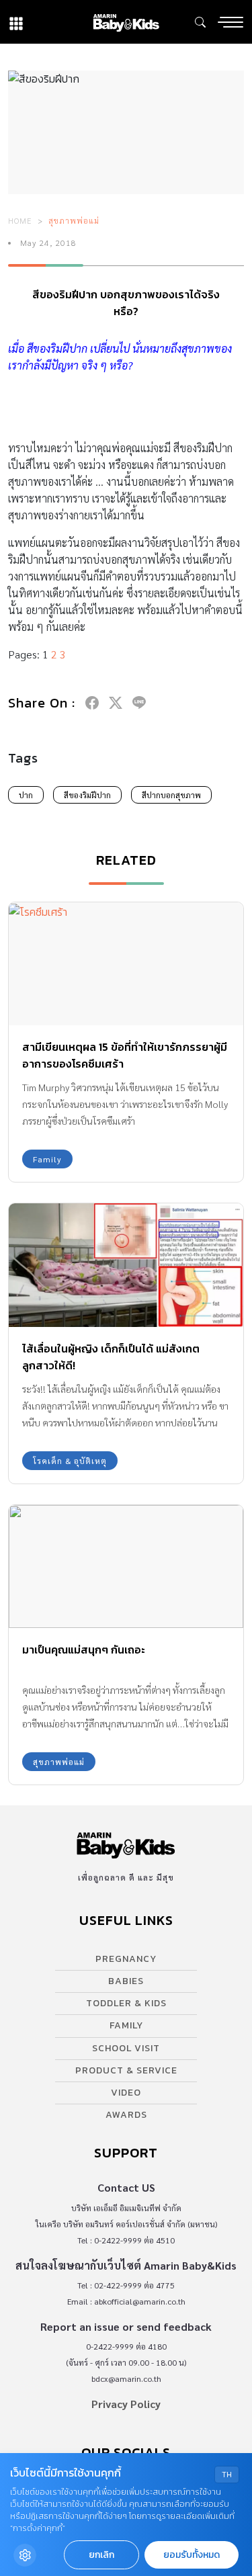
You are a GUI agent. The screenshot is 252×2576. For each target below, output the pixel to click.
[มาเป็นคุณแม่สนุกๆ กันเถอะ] (126, 1566)
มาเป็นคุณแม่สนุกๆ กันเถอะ (84, 1649)
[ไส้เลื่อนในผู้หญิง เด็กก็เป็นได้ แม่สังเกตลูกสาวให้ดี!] (126, 1265)
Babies (126, 1981)
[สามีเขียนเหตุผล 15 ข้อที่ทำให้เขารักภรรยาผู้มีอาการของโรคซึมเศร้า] (126, 964)
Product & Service (126, 2070)
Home (20, 220)
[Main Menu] (230, 22)
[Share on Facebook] (92, 703)
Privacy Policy (126, 2404)
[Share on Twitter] (116, 703)
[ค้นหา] (200, 22)
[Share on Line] (139, 703)
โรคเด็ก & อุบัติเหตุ (70, 1461)
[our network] (16, 22)
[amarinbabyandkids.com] (126, 22)
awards (126, 2115)
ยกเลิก (101, 2555)
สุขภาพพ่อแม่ (74, 220)
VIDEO (126, 2093)
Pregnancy (126, 1959)
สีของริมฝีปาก (87, 795)
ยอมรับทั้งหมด (192, 2555)
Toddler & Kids (126, 2003)
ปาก (26, 795)
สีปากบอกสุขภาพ (171, 795)
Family (47, 1159)
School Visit (126, 2048)
